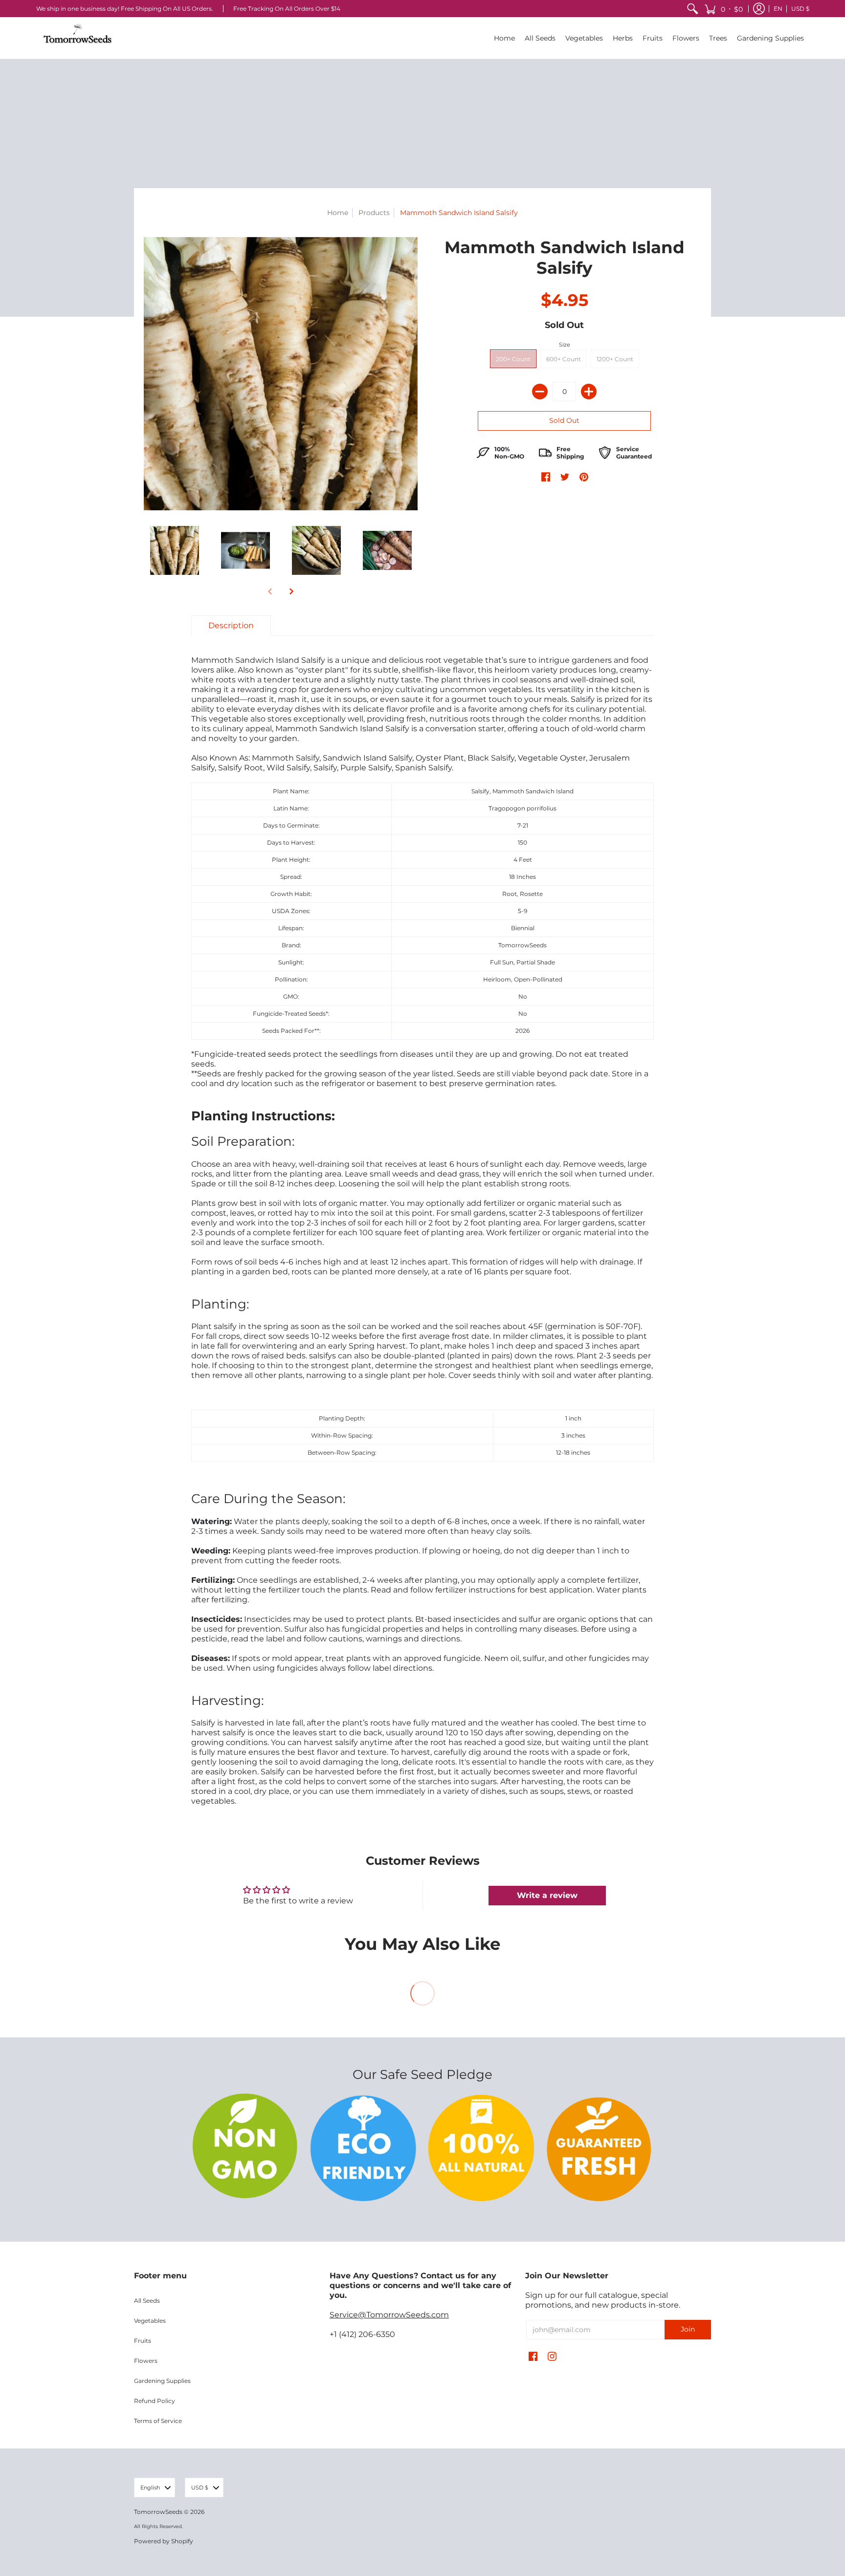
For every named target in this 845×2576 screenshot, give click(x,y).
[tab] (231, 626)
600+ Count (564, 359)
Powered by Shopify (164, 2541)
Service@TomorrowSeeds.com (389, 2315)
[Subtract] (540, 392)
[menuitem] (692, 9)
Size (565, 345)
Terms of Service (158, 2421)
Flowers (146, 2361)
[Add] (589, 392)
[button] (723, 9)
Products (374, 213)
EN (778, 9)
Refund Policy (155, 2401)
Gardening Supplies (162, 2381)
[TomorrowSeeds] (78, 38)
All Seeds (147, 2301)
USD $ (800, 9)
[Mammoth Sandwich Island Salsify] (174, 551)
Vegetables (150, 2321)
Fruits (143, 2341)
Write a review (547, 1895)
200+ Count (513, 359)
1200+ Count (615, 359)
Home (338, 213)
